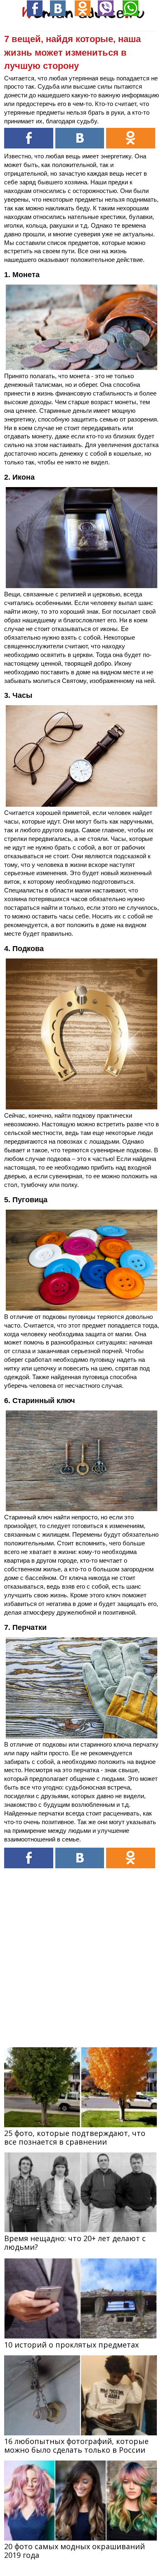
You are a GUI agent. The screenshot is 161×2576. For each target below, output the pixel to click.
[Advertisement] (80, 1952)
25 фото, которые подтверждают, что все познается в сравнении (75, 2137)
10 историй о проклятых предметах (71, 2345)
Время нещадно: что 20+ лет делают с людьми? (75, 2243)
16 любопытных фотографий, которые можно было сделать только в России (76, 2445)
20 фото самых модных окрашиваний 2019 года (75, 2551)
